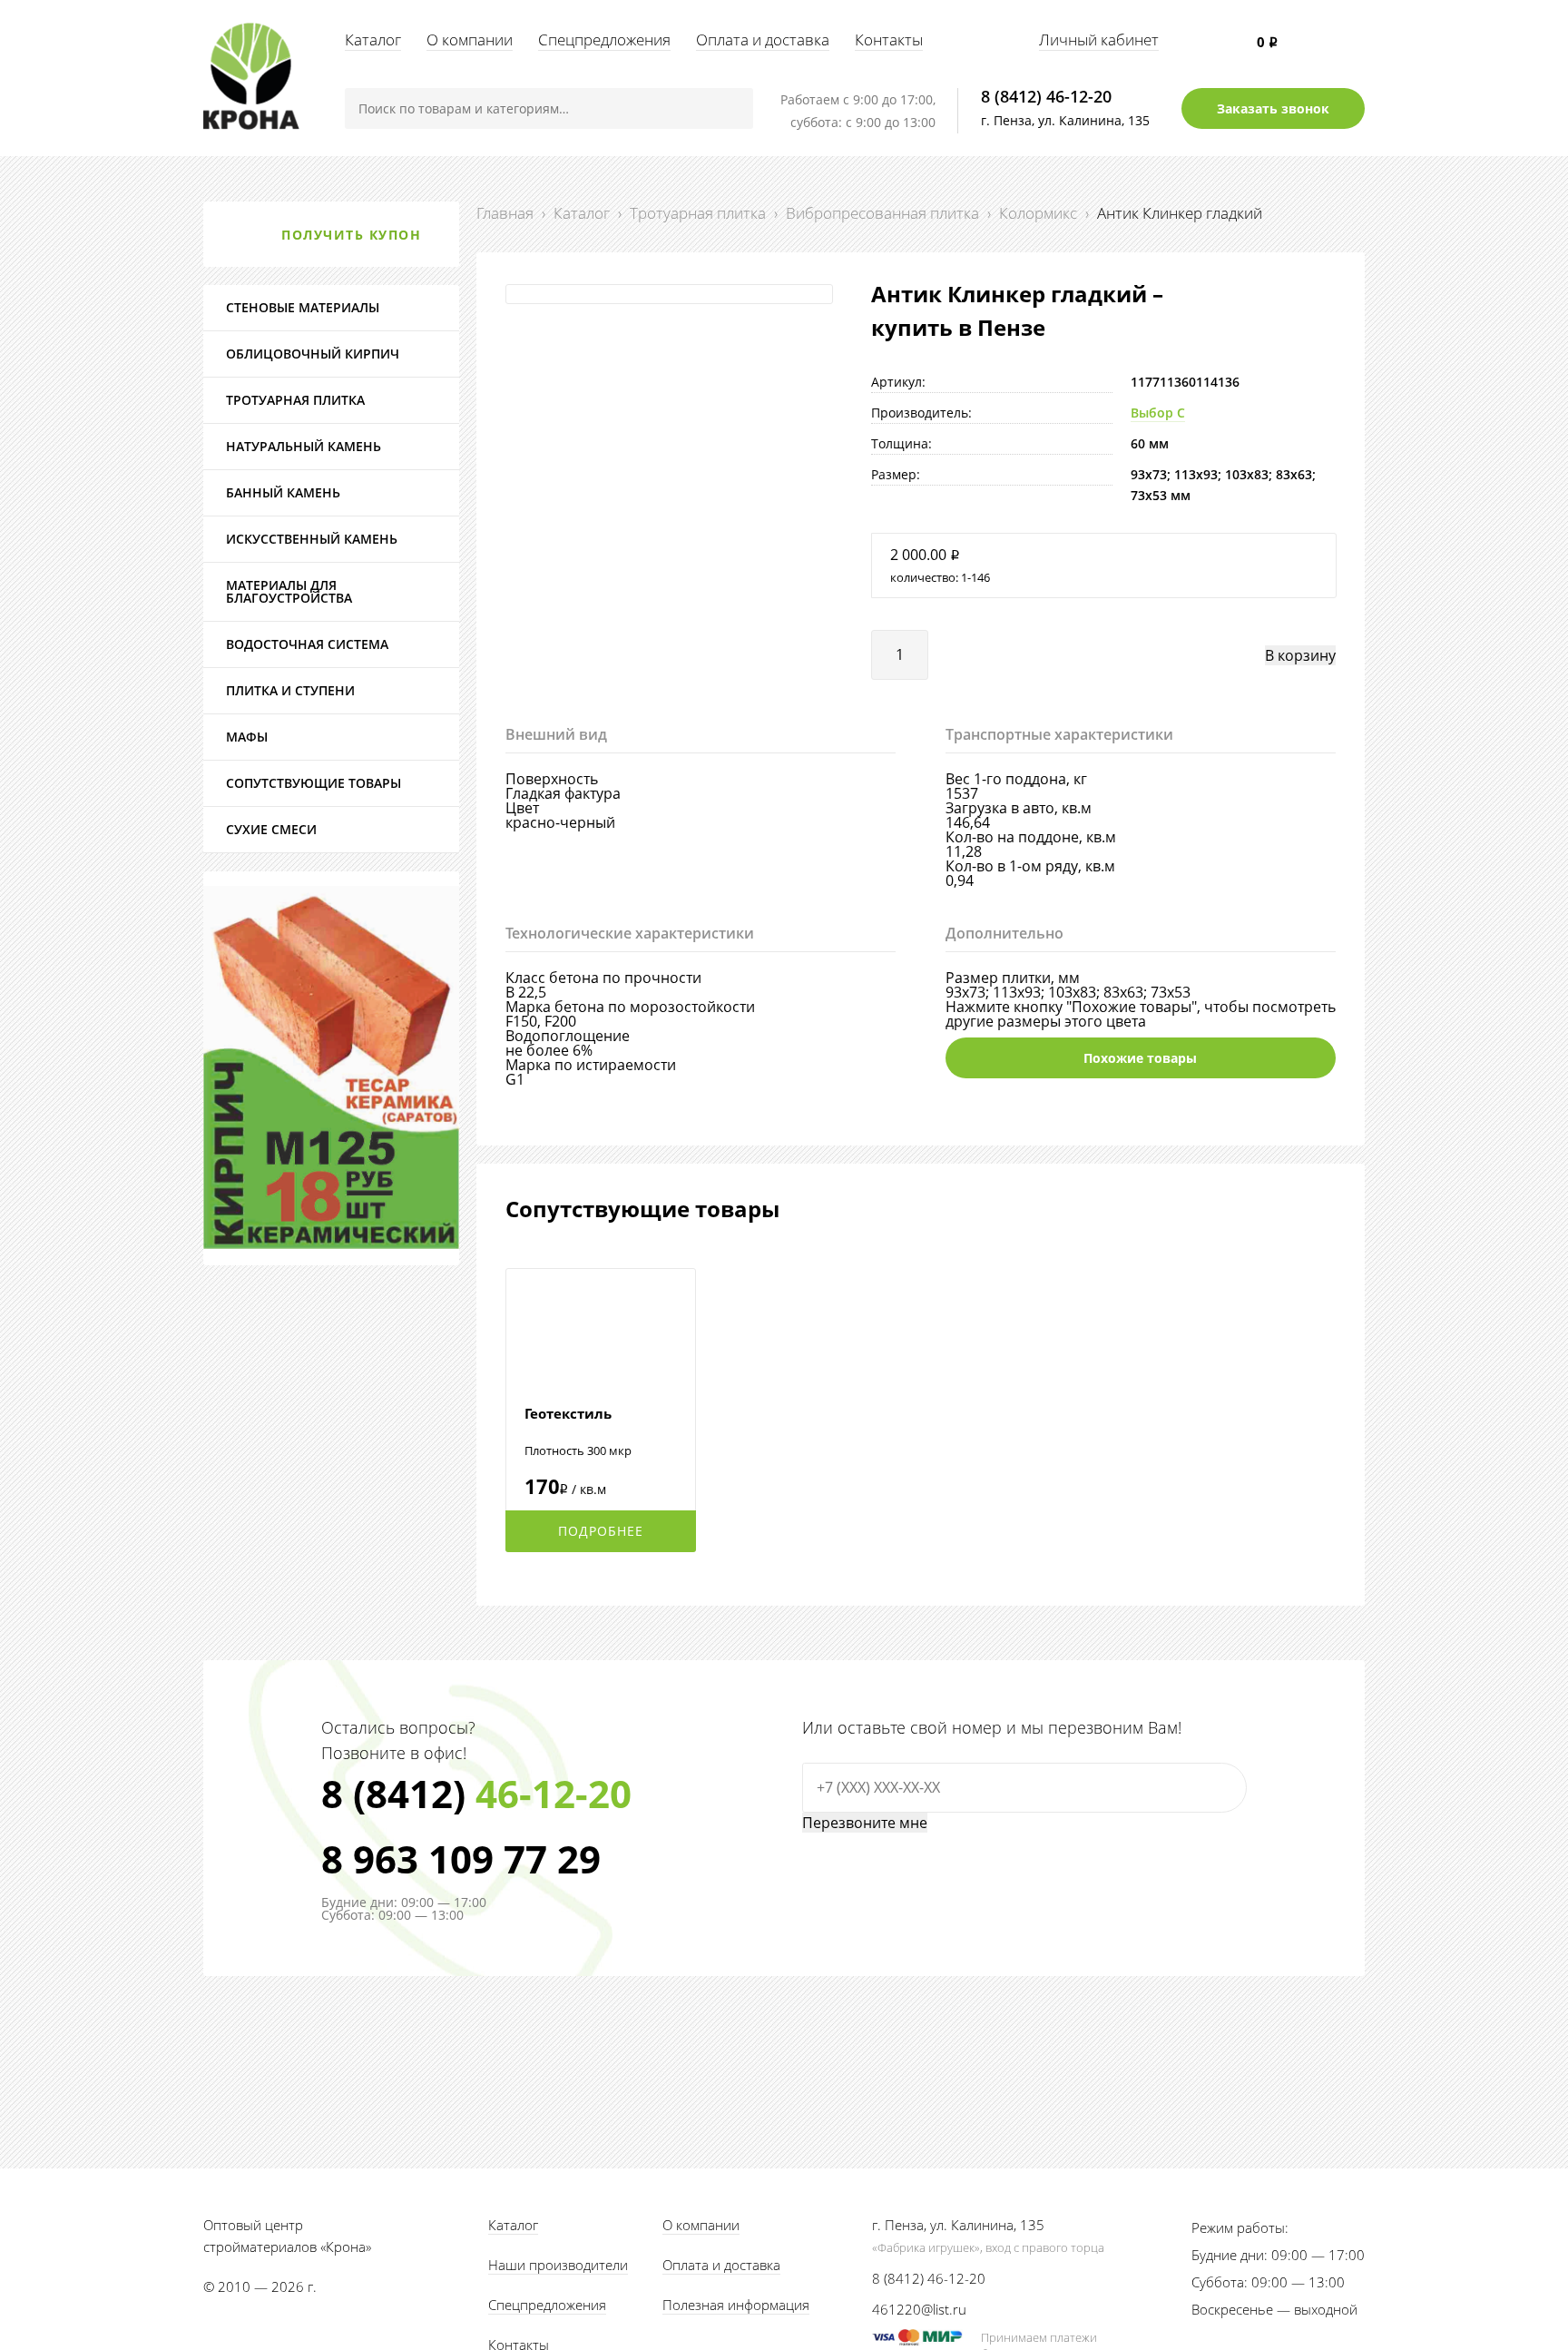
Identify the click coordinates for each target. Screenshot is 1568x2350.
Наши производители (558, 2265)
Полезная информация (736, 2305)
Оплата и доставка (763, 39)
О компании (470, 39)
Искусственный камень (312, 539)
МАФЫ (247, 737)
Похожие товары (1140, 1058)
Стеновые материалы (303, 307)
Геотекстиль (568, 1413)
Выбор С (1158, 413)
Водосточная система (307, 644)
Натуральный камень (304, 446)
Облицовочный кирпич (313, 354)
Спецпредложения (604, 39)
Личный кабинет (1099, 39)
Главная (505, 213)
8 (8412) (476, 1794)
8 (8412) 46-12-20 (1046, 96)
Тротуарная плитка (698, 213)
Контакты (889, 39)
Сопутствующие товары (314, 783)
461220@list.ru (919, 2309)
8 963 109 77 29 (461, 1859)
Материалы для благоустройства (289, 591)
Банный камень (283, 492)
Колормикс (1038, 213)
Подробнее (601, 1531)
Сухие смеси (271, 829)
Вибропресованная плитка (882, 213)
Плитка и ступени (290, 690)
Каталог (373, 39)
